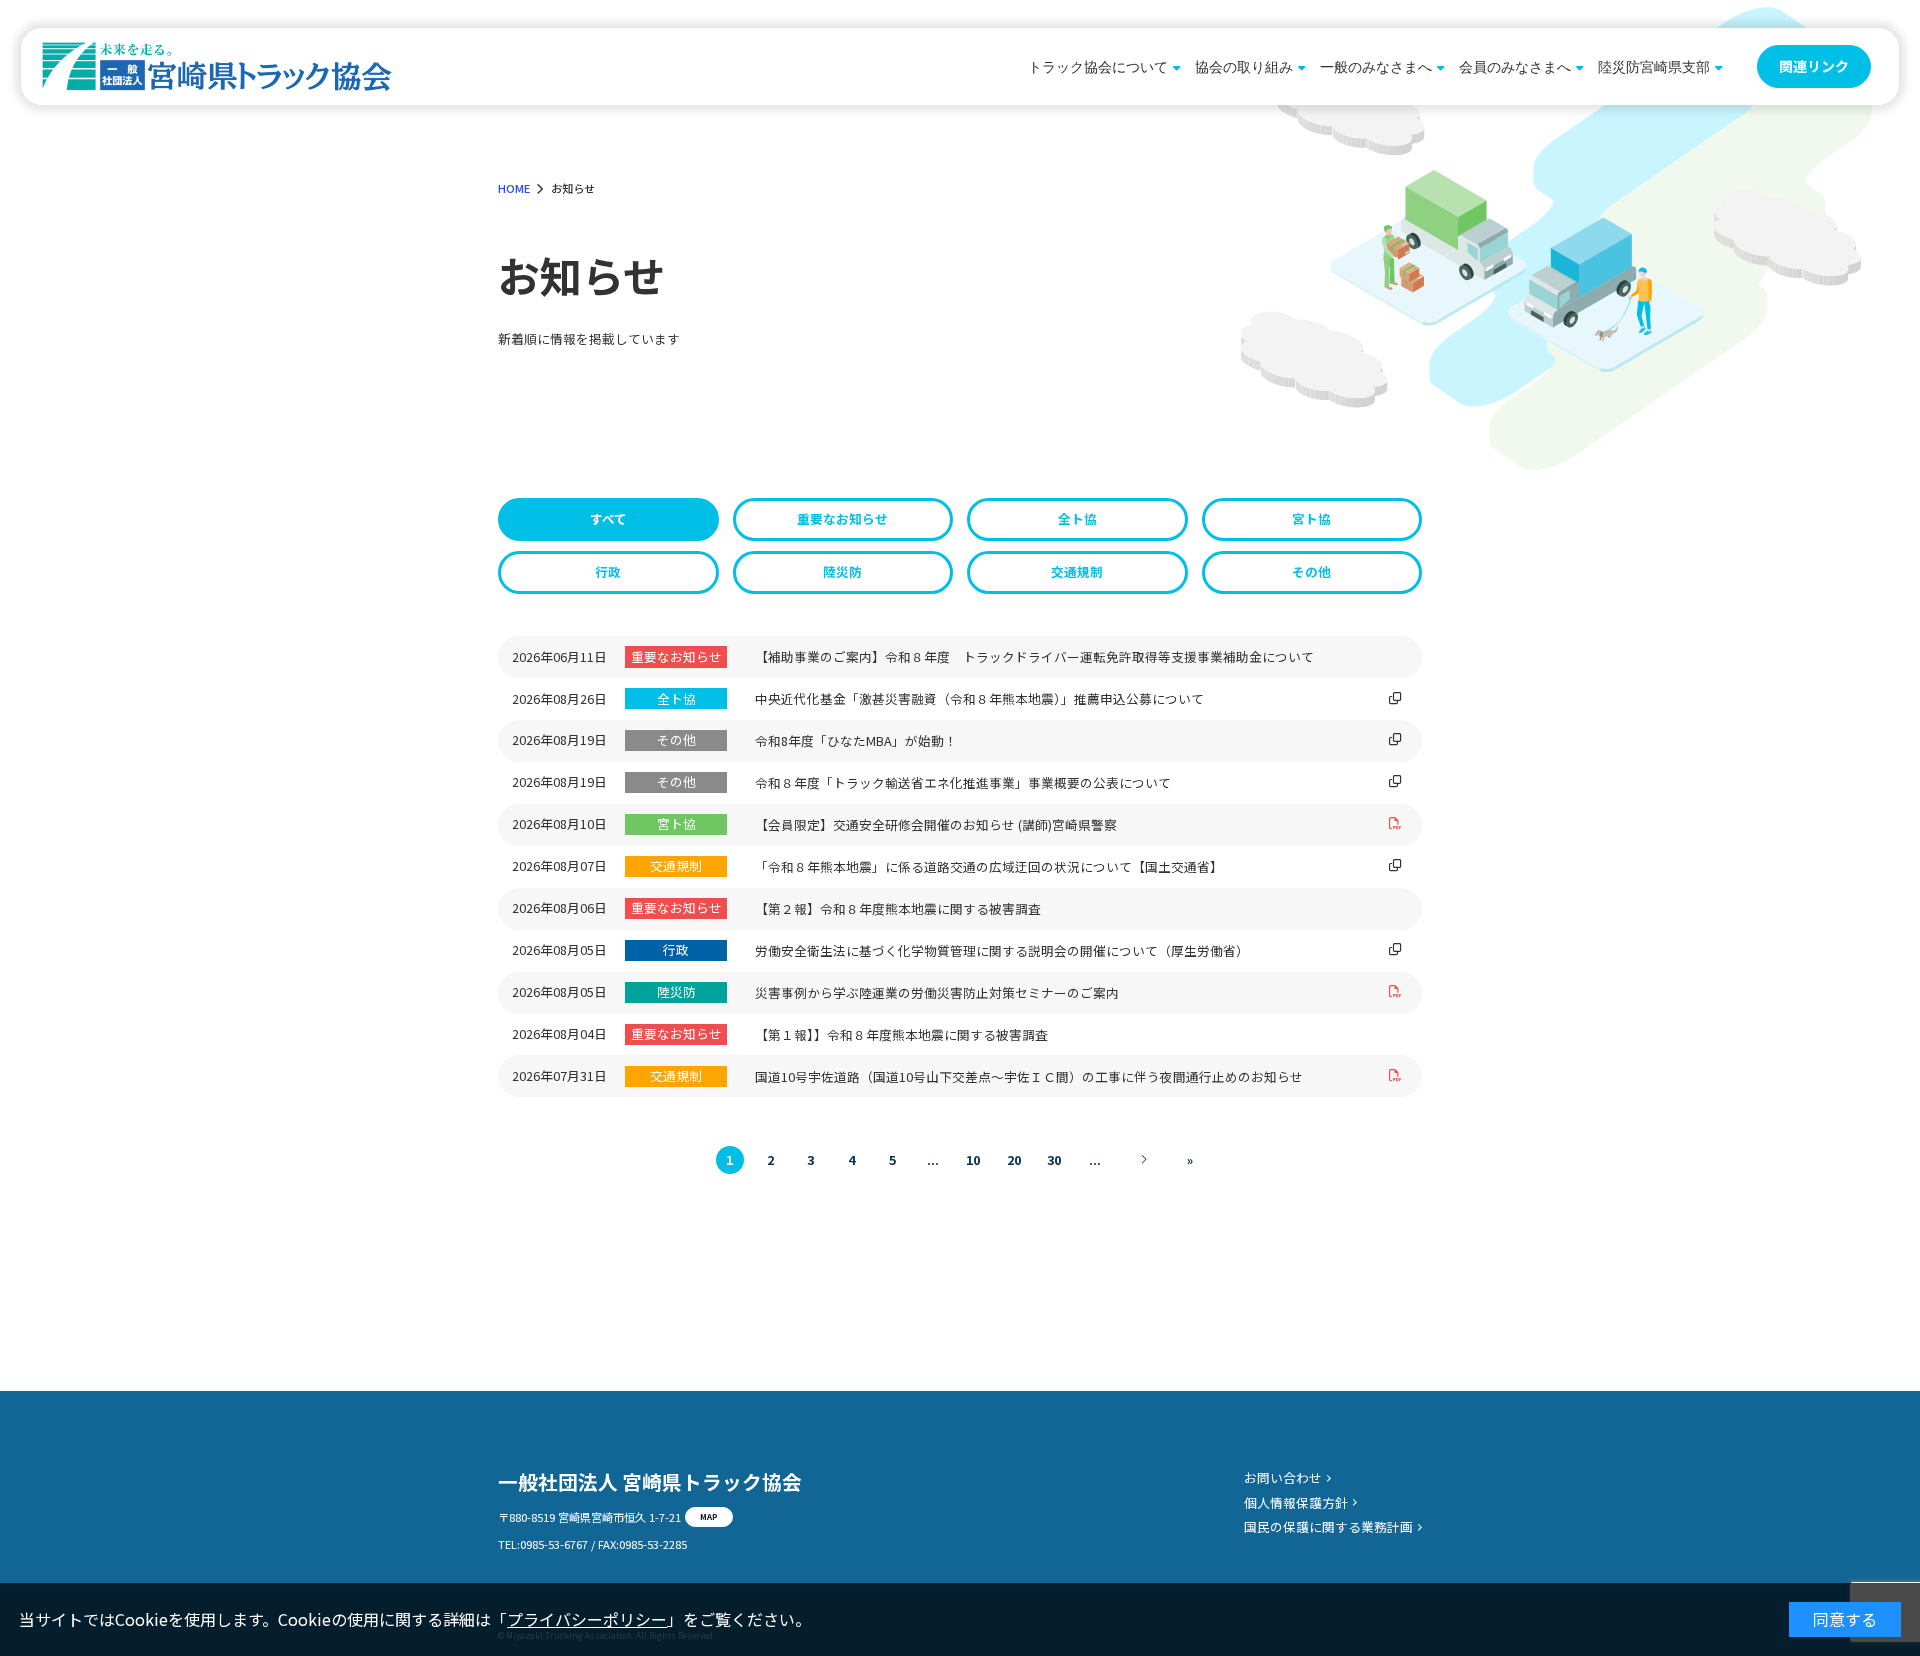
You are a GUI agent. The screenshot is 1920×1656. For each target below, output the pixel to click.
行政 (608, 571)
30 (1054, 1159)
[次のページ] (1143, 1160)
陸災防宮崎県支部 (1654, 67)
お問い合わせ (1283, 1477)
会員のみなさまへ (1515, 67)
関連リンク (1814, 66)
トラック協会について (1098, 67)
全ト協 (1077, 518)
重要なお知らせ (842, 518)
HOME (514, 188)
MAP (709, 1516)
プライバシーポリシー (587, 1619)
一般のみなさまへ (1376, 67)
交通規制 (1077, 571)
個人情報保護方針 (1296, 1502)
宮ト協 (1311, 518)
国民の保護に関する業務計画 (1328, 1526)
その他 (1311, 571)
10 (973, 1159)
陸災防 (842, 571)
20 (1014, 1159)
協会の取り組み (1244, 67)
